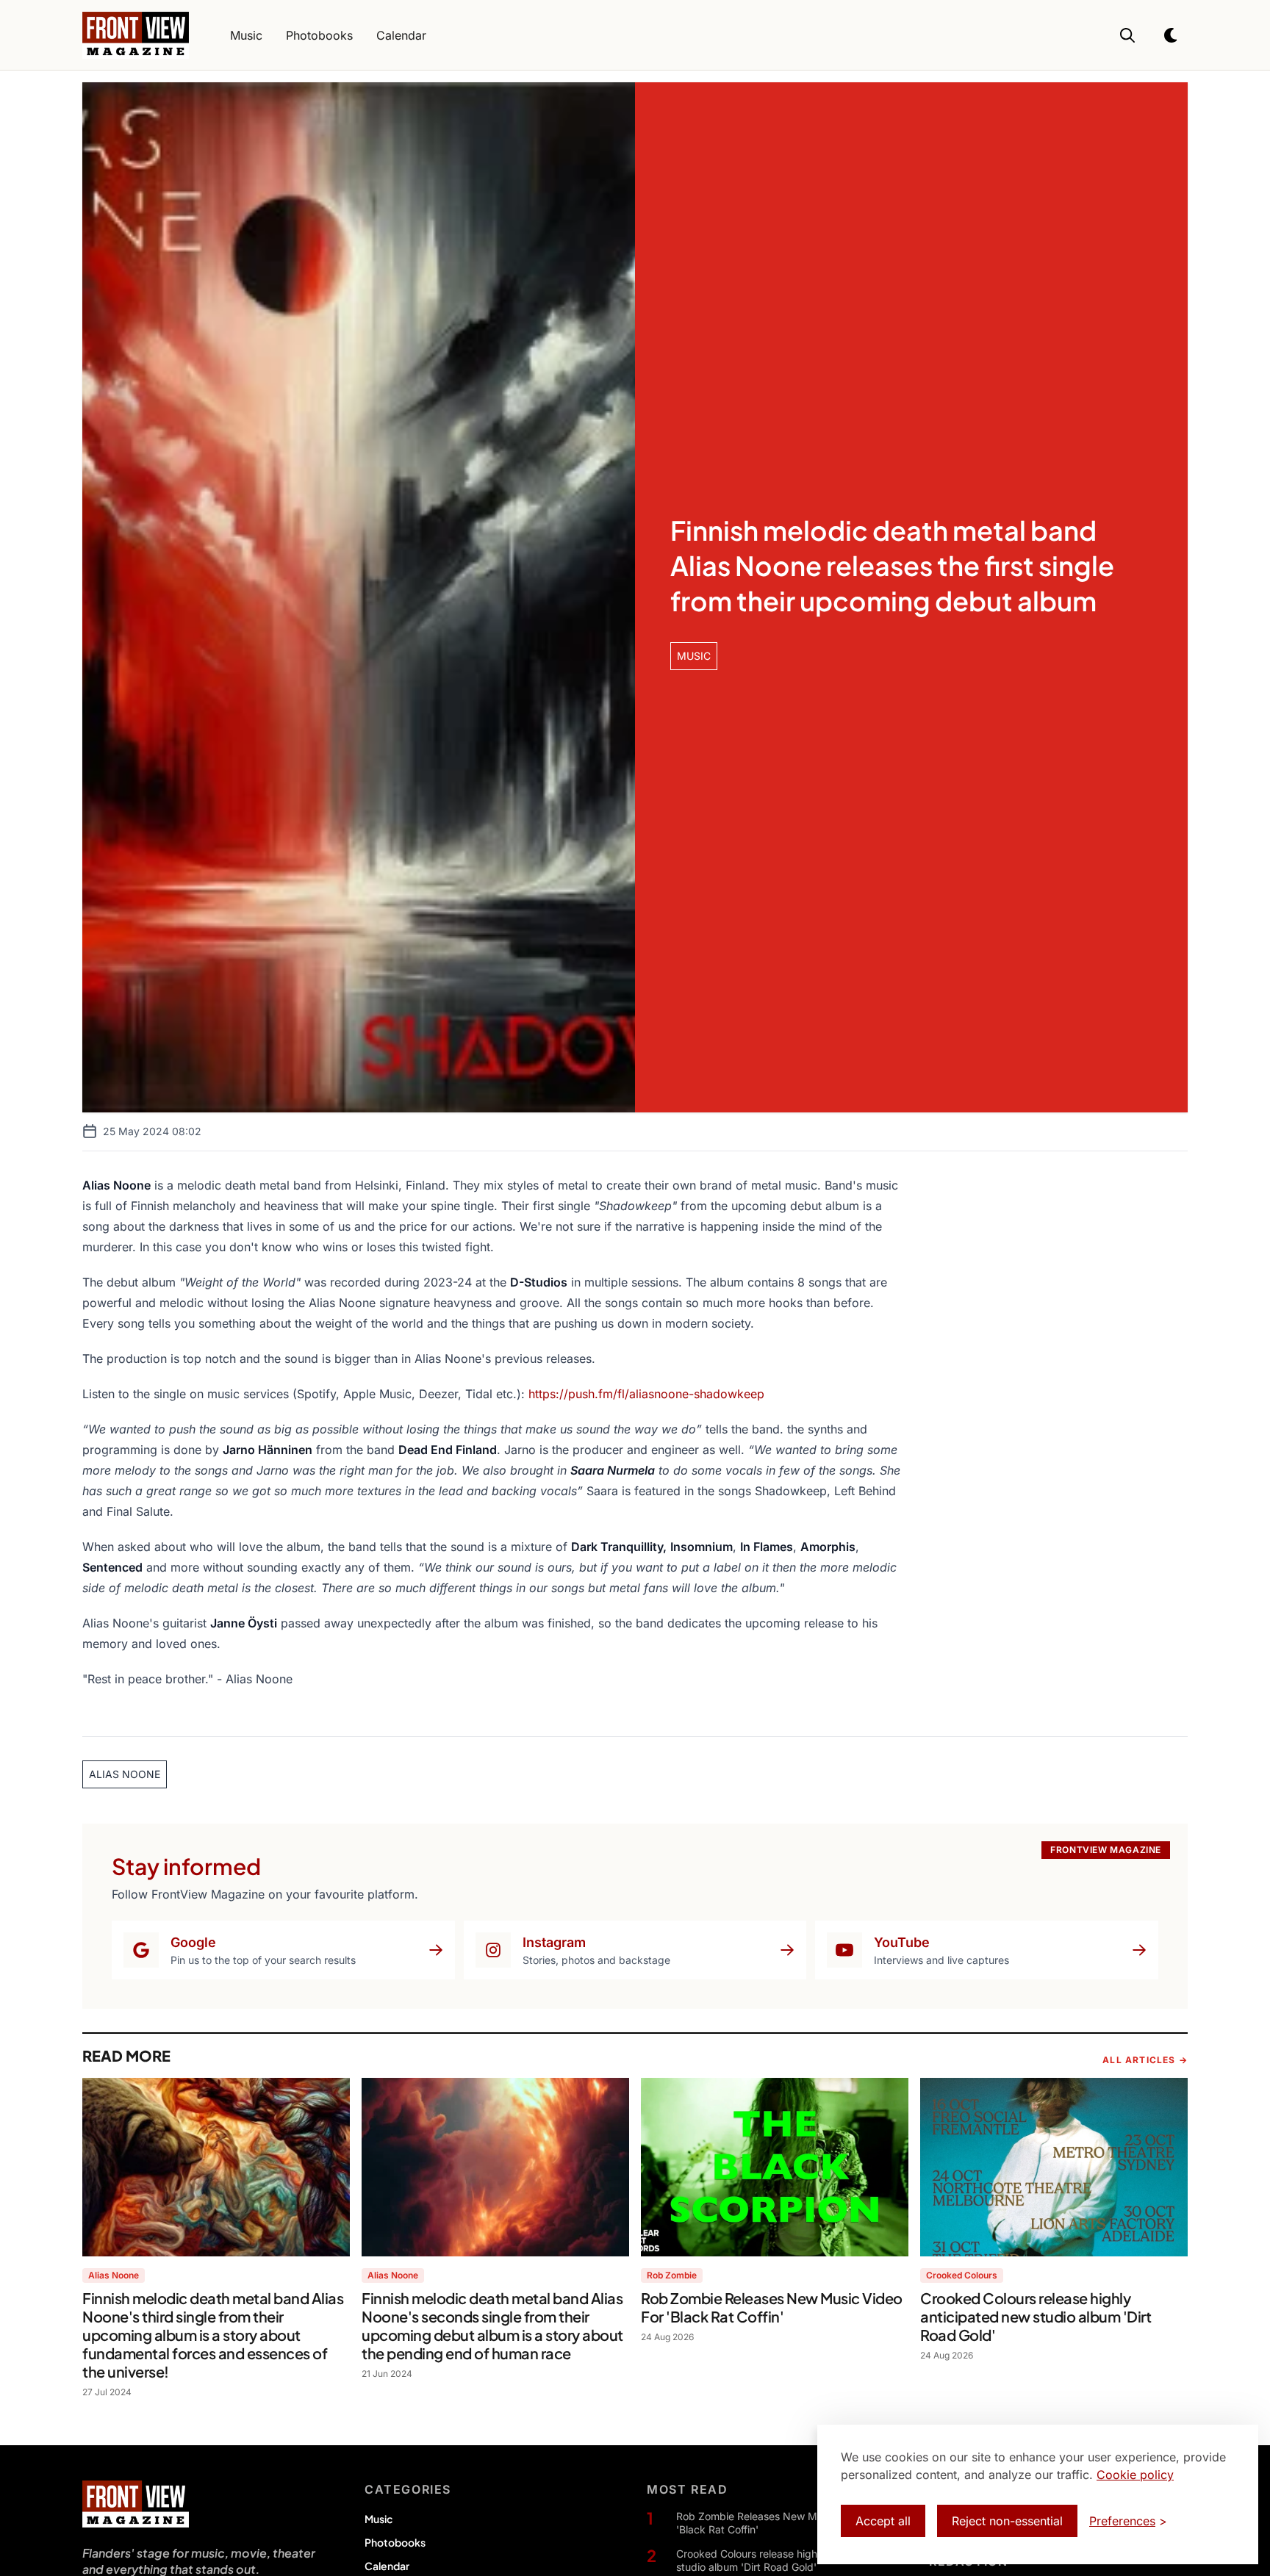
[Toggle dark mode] (1172, 35)
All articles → (1145, 2060)
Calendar (387, 2566)
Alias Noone (114, 2275)
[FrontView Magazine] (136, 2504)
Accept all (883, 2521)
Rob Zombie (672, 2275)
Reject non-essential (1007, 2521)
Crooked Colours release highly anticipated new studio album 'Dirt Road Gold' (791, 2560)
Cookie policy (1135, 2475)
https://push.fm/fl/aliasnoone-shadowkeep (646, 1394)
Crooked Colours (962, 2275)
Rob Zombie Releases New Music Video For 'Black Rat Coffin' (781, 2523)
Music (379, 2519)
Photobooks (395, 2542)
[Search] (1127, 35)
